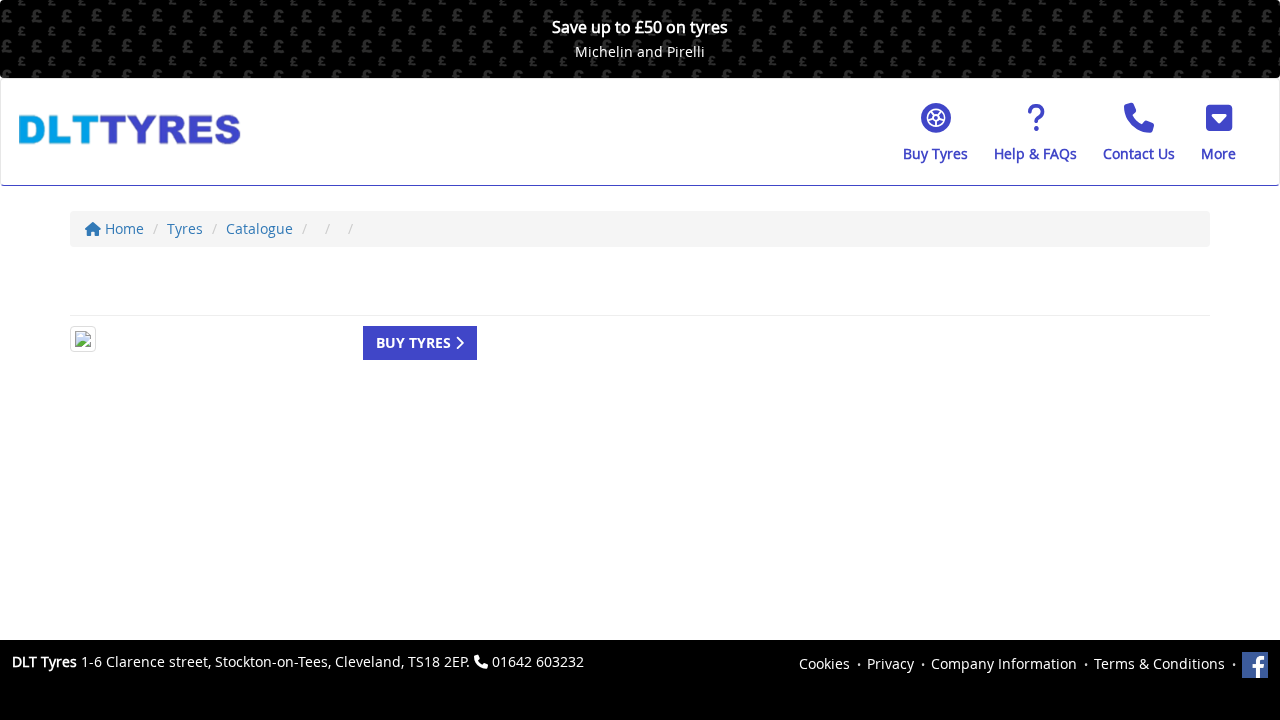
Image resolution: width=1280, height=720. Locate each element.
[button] (1218, 132)
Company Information (1004, 663)
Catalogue (259, 228)
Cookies (824, 663)
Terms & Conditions (1159, 663)
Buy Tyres (415, 342)
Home (122, 228)
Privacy (890, 663)
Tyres (185, 228)
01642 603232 (538, 661)
